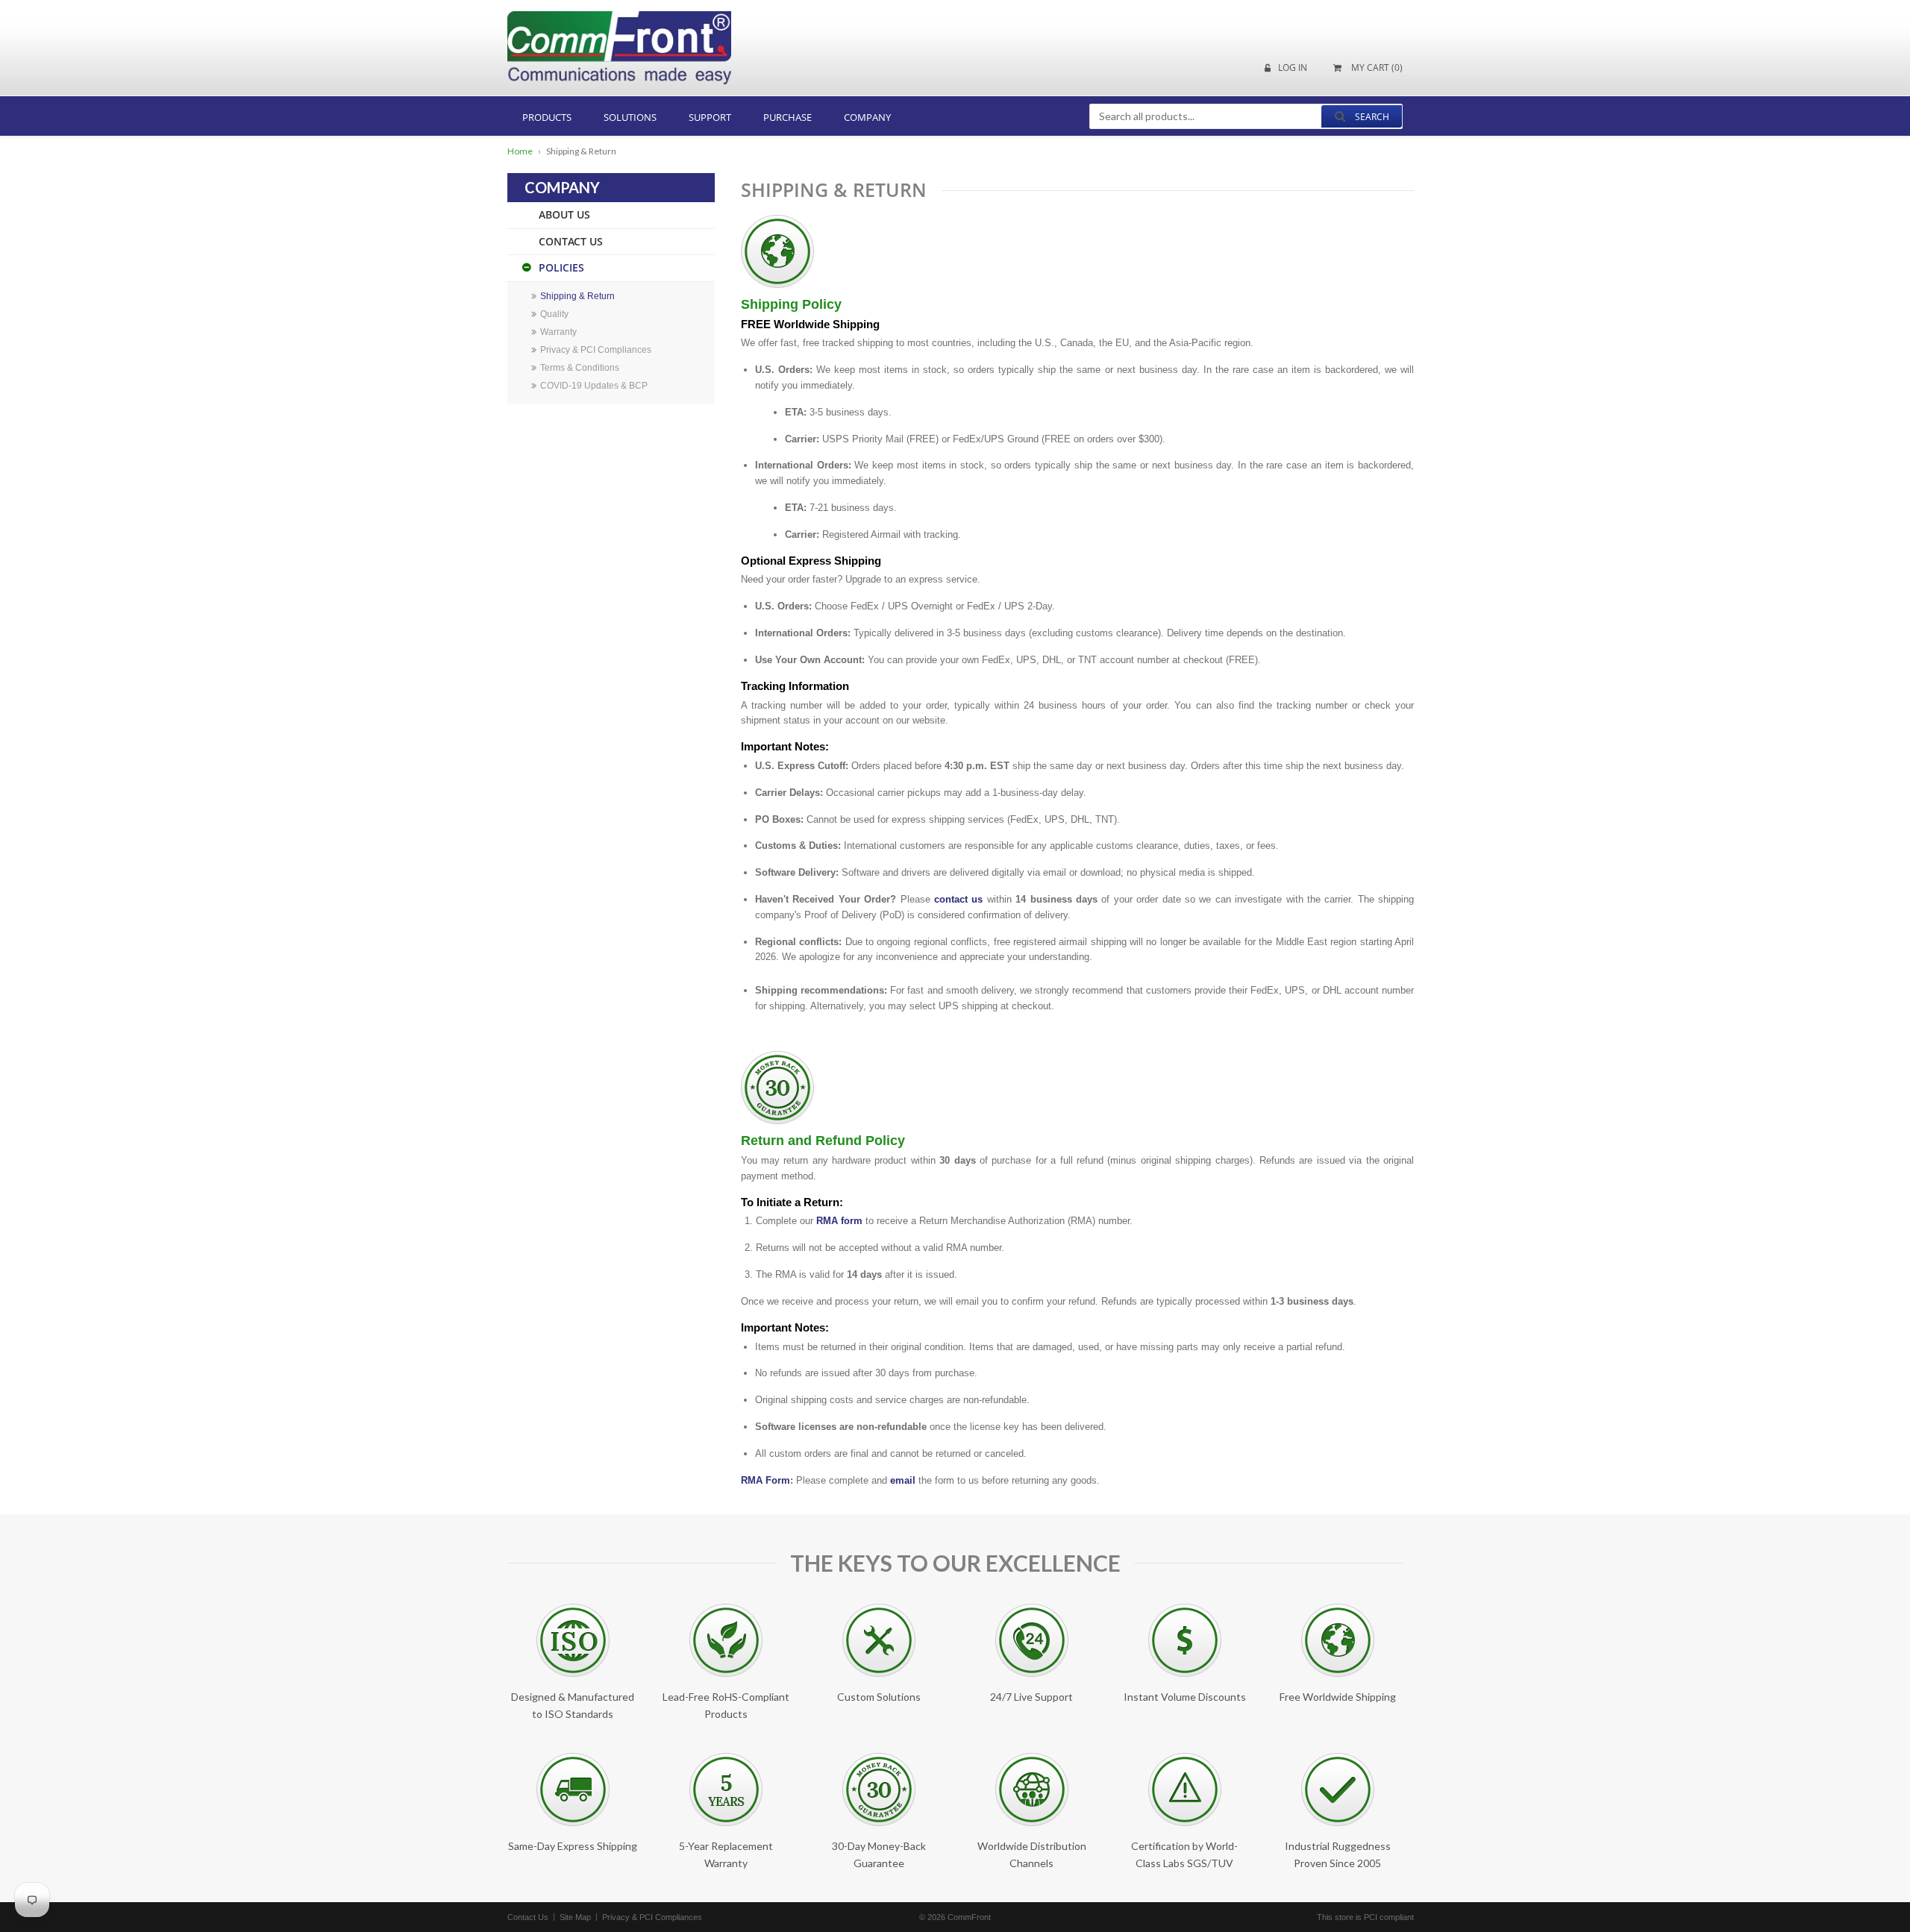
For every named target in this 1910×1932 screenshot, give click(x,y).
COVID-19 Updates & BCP (594, 386)
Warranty (558, 332)
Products (547, 117)
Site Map (575, 1917)
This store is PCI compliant (1365, 1917)
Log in (1293, 68)
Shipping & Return (577, 296)
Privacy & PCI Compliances (596, 350)
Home (520, 151)
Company (867, 117)
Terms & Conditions (580, 368)
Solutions (630, 117)
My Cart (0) (1376, 68)
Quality (554, 314)
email (903, 1480)
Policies (561, 267)
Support (710, 117)
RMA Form (765, 1480)
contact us (958, 899)
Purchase (788, 117)
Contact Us (571, 241)
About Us (564, 214)
